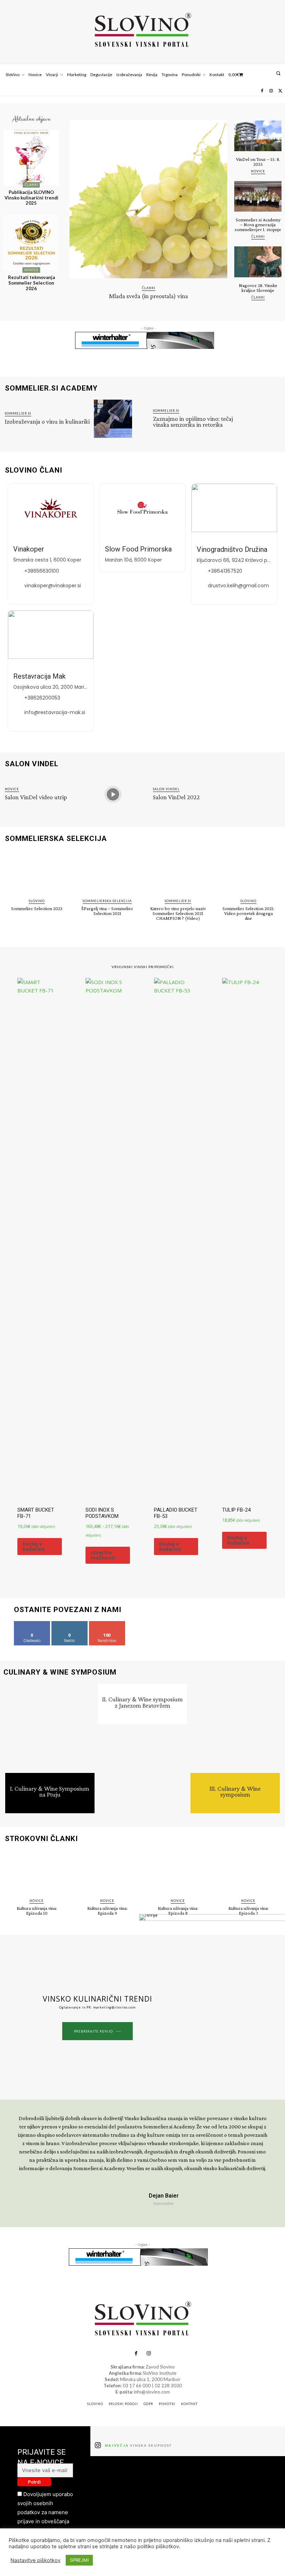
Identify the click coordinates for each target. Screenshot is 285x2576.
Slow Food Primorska (138, 549)
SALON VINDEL (32, 764)
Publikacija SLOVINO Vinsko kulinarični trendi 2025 (31, 198)
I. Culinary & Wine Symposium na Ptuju (50, 1791)
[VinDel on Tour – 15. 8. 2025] (258, 136)
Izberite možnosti (103, 1555)
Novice (31, 270)
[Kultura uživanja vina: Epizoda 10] (37, 1872)
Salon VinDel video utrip (36, 797)
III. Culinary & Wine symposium (235, 1791)
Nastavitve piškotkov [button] (35, 2560)
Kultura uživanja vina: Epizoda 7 (249, 1911)
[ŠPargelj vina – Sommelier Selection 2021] (107, 872)
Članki (31, 185)
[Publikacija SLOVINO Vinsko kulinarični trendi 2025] (31, 158)
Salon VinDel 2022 (176, 797)
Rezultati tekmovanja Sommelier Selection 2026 (31, 283)
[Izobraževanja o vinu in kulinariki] (113, 419)
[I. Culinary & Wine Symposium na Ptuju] (50, 1728)
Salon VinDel (166, 789)
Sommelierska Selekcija (107, 901)
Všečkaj (32, 1624)
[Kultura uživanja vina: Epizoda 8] (178, 1872)
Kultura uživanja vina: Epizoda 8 (178, 1911)
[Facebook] (262, 91)
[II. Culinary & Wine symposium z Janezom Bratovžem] (143, 1769)
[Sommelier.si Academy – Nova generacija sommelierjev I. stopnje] (258, 196)
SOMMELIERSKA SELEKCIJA (56, 839)
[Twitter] (280, 91)
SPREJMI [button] (79, 2560)
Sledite (70, 1624)
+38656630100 (42, 571)
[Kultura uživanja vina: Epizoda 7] (248, 1872)
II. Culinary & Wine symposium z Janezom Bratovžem (142, 1702)
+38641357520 (225, 571)
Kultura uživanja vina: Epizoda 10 (37, 1911)
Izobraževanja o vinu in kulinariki (47, 421)
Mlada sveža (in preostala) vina (149, 296)
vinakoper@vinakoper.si (53, 586)
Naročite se (107, 1624)
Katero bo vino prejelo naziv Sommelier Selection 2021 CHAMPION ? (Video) (178, 913)
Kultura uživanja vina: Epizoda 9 (107, 1911)
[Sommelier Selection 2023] (37, 872)
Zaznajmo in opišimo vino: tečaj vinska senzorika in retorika (193, 422)
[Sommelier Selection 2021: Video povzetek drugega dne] (248, 872)
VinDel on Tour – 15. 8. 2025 (258, 162)
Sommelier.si (18, 413)
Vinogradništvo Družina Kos (239, 549)
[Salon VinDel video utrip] (113, 794)
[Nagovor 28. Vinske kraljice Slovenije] (258, 262)
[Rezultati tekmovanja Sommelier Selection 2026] (31, 243)
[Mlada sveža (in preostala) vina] (148, 199)
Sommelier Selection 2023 (37, 908)
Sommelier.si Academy (51, 388)
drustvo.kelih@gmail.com (238, 586)
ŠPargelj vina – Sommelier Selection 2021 (107, 911)
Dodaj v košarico (34, 1546)
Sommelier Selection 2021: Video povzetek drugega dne (248, 913)
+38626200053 (42, 698)
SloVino (37, 901)
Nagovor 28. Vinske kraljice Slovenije (258, 288)
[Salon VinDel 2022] (261, 794)
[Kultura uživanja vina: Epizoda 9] (107, 1872)
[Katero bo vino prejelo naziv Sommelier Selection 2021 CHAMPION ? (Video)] (178, 872)
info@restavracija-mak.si (55, 712)
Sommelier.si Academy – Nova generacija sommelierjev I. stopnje (258, 224)
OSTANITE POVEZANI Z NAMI (68, 1610)
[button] (278, 73)
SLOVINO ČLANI (34, 470)
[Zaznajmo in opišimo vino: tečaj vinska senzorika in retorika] (261, 419)
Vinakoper (29, 549)
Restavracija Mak (39, 676)
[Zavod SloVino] (142, 31)
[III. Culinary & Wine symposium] (235, 1728)
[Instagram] (271, 91)
